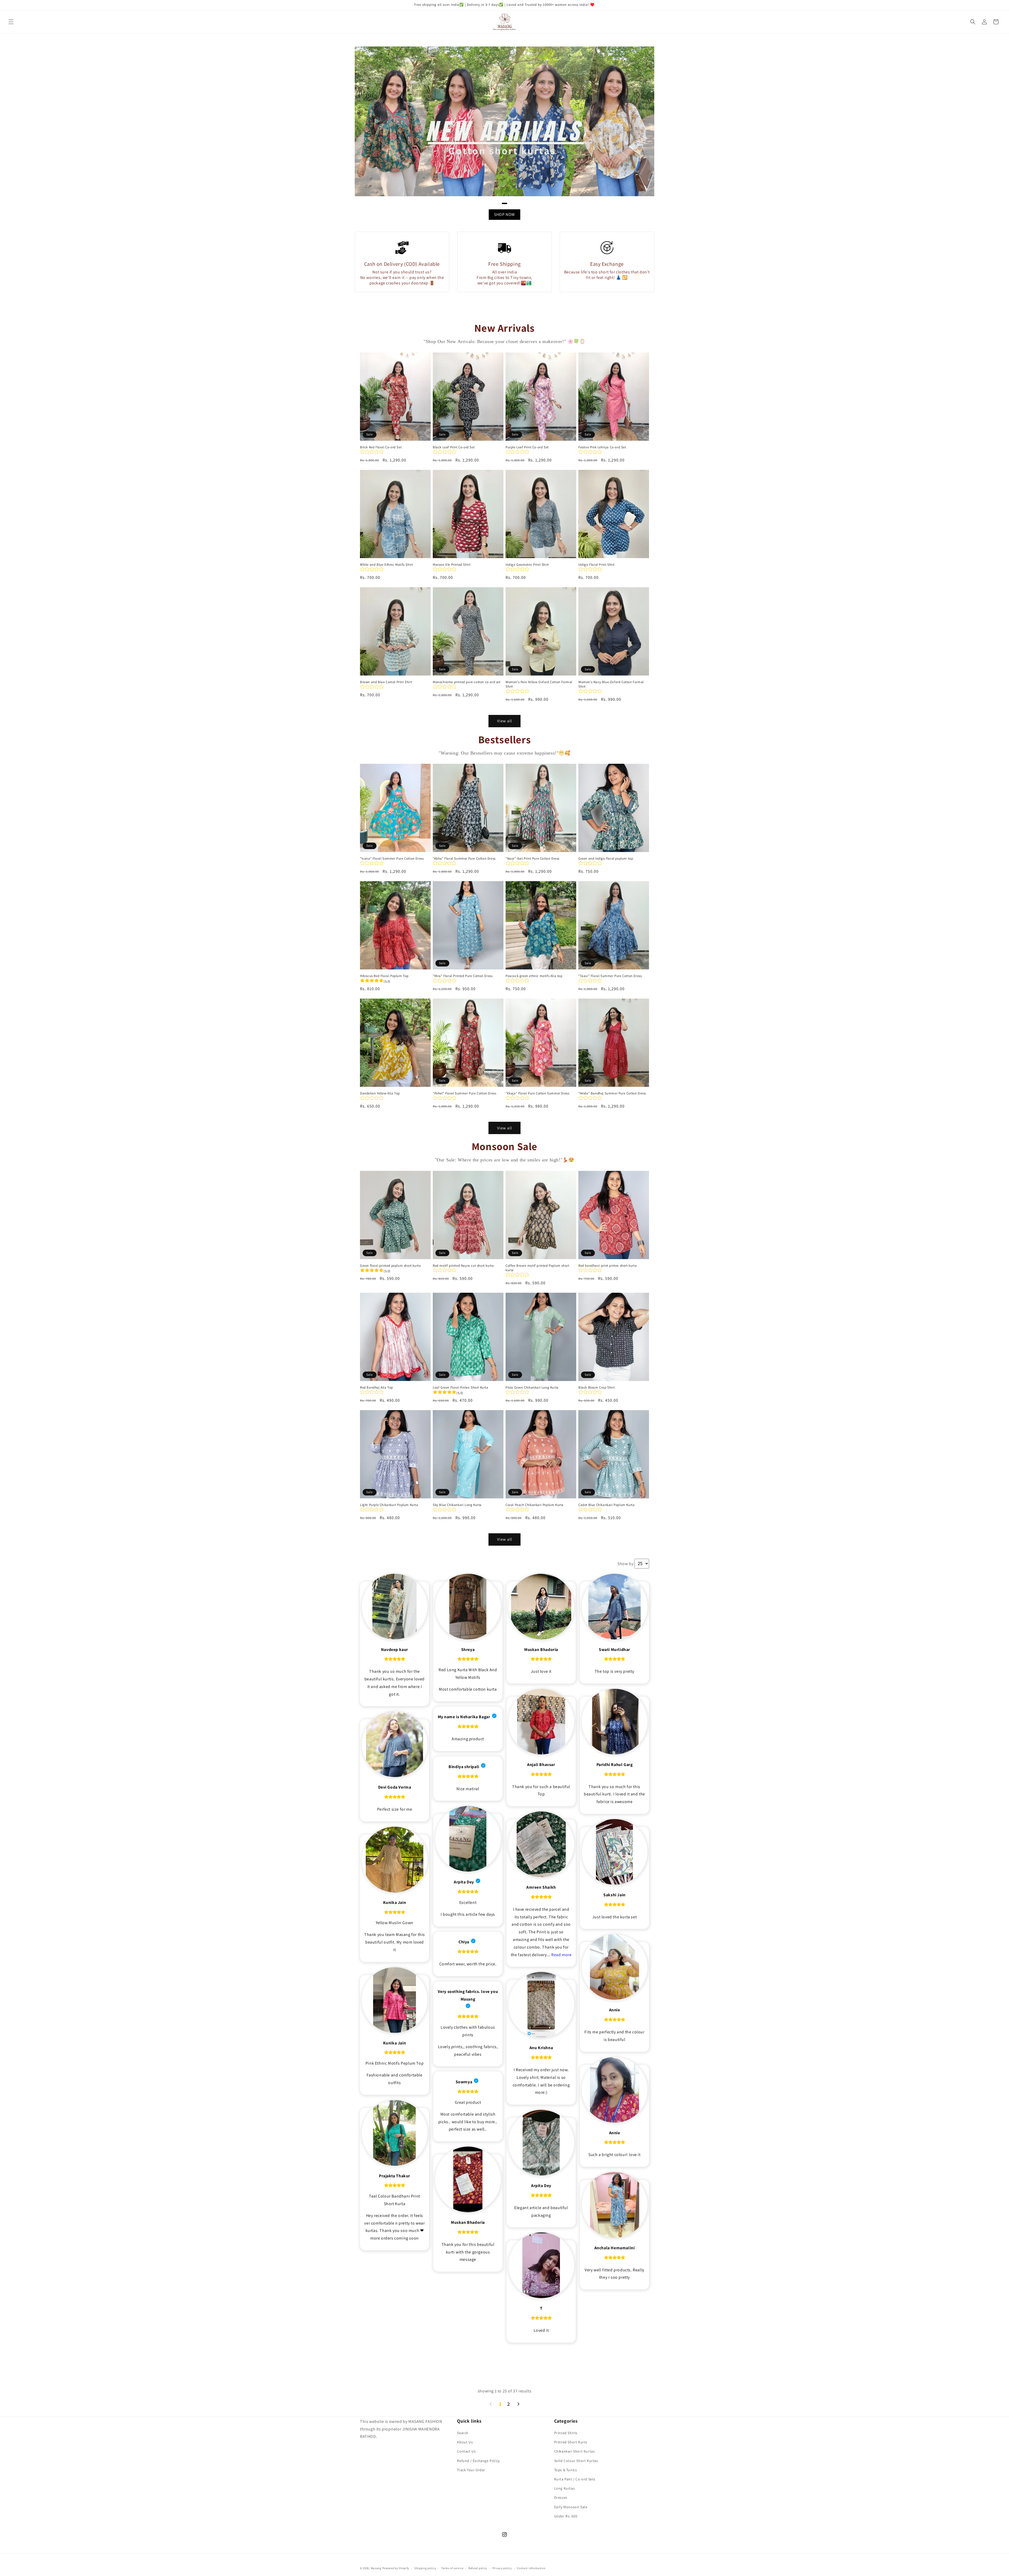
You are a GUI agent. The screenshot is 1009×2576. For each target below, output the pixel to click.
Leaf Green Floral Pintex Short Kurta (461, 1388)
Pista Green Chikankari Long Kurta (532, 1388)
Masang (376, 2568)
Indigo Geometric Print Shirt (527, 565)
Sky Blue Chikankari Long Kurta (457, 1505)
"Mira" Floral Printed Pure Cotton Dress (463, 976)
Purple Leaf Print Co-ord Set (527, 447)
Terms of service (452, 2568)
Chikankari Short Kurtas (575, 2451)
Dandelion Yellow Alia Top (380, 1093)
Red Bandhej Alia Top (377, 1388)
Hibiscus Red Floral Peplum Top (384, 976)
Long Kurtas (565, 2488)
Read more (561, 1955)
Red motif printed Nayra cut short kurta (463, 1266)
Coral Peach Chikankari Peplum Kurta (535, 1505)
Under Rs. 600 (566, 2516)
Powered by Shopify (396, 2568)
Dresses (561, 2497)
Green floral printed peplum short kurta (390, 1266)
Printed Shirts (566, 2433)
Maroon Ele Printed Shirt (452, 565)
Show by (625, 1564)
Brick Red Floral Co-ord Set (381, 447)
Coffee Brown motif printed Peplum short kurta (537, 1268)
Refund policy (478, 2568)
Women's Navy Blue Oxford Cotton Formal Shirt (611, 684)
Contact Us (466, 2451)
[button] (11, 22)
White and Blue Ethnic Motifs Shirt (386, 565)
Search (463, 2433)
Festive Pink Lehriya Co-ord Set (602, 447)
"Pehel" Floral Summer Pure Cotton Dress (464, 1093)
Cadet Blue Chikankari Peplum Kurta (606, 1505)
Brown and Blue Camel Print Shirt (386, 682)
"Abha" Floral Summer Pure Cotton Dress (464, 859)
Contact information (531, 2568)
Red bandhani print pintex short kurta (608, 1266)
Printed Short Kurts (571, 2442)
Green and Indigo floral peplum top (606, 859)
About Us (465, 2442)
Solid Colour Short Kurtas (576, 2461)
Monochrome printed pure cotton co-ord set (467, 682)
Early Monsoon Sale (571, 2507)
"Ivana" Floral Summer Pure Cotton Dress (392, 859)
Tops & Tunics (566, 2470)
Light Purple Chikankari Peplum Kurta (389, 1505)
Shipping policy (425, 2568)
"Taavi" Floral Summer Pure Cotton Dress (610, 976)
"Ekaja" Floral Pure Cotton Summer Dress (537, 1093)
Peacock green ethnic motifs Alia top (534, 976)
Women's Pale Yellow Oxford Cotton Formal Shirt (539, 684)
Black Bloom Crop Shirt (596, 1388)
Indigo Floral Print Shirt (596, 565)
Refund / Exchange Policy (478, 2461)
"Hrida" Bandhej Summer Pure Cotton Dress (612, 1093)
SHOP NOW (504, 214)
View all (505, 721)
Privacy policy (502, 2568)
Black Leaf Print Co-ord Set (454, 447)
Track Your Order (471, 2470)
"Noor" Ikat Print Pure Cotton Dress (532, 859)
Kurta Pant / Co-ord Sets (575, 2479)
